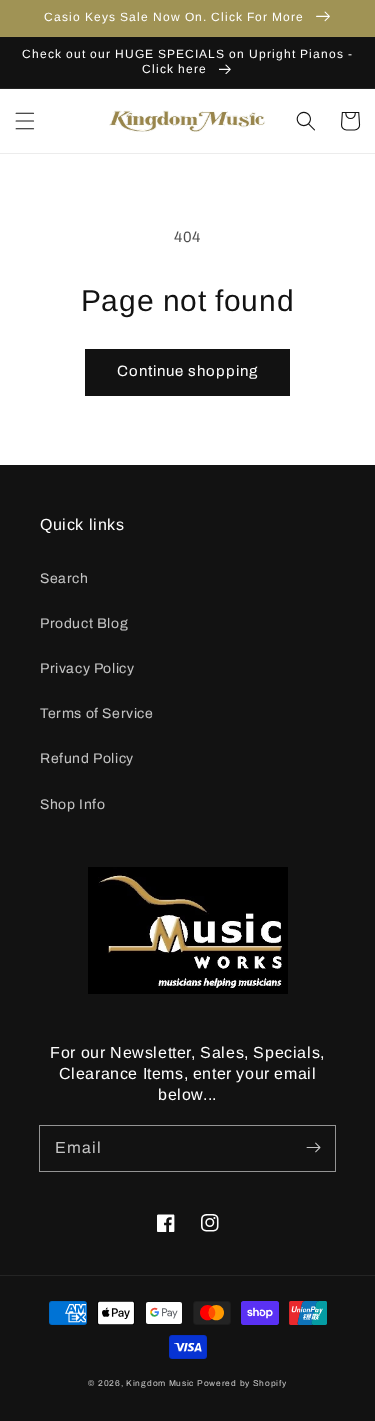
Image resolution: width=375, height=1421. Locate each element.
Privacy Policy (87, 668)
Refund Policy (87, 758)
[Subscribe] (313, 1148)
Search (64, 578)
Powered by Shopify (242, 1383)
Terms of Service (97, 713)
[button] (25, 121)
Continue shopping (187, 371)
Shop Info (72, 804)
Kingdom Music (160, 1383)
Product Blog (84, 623)
